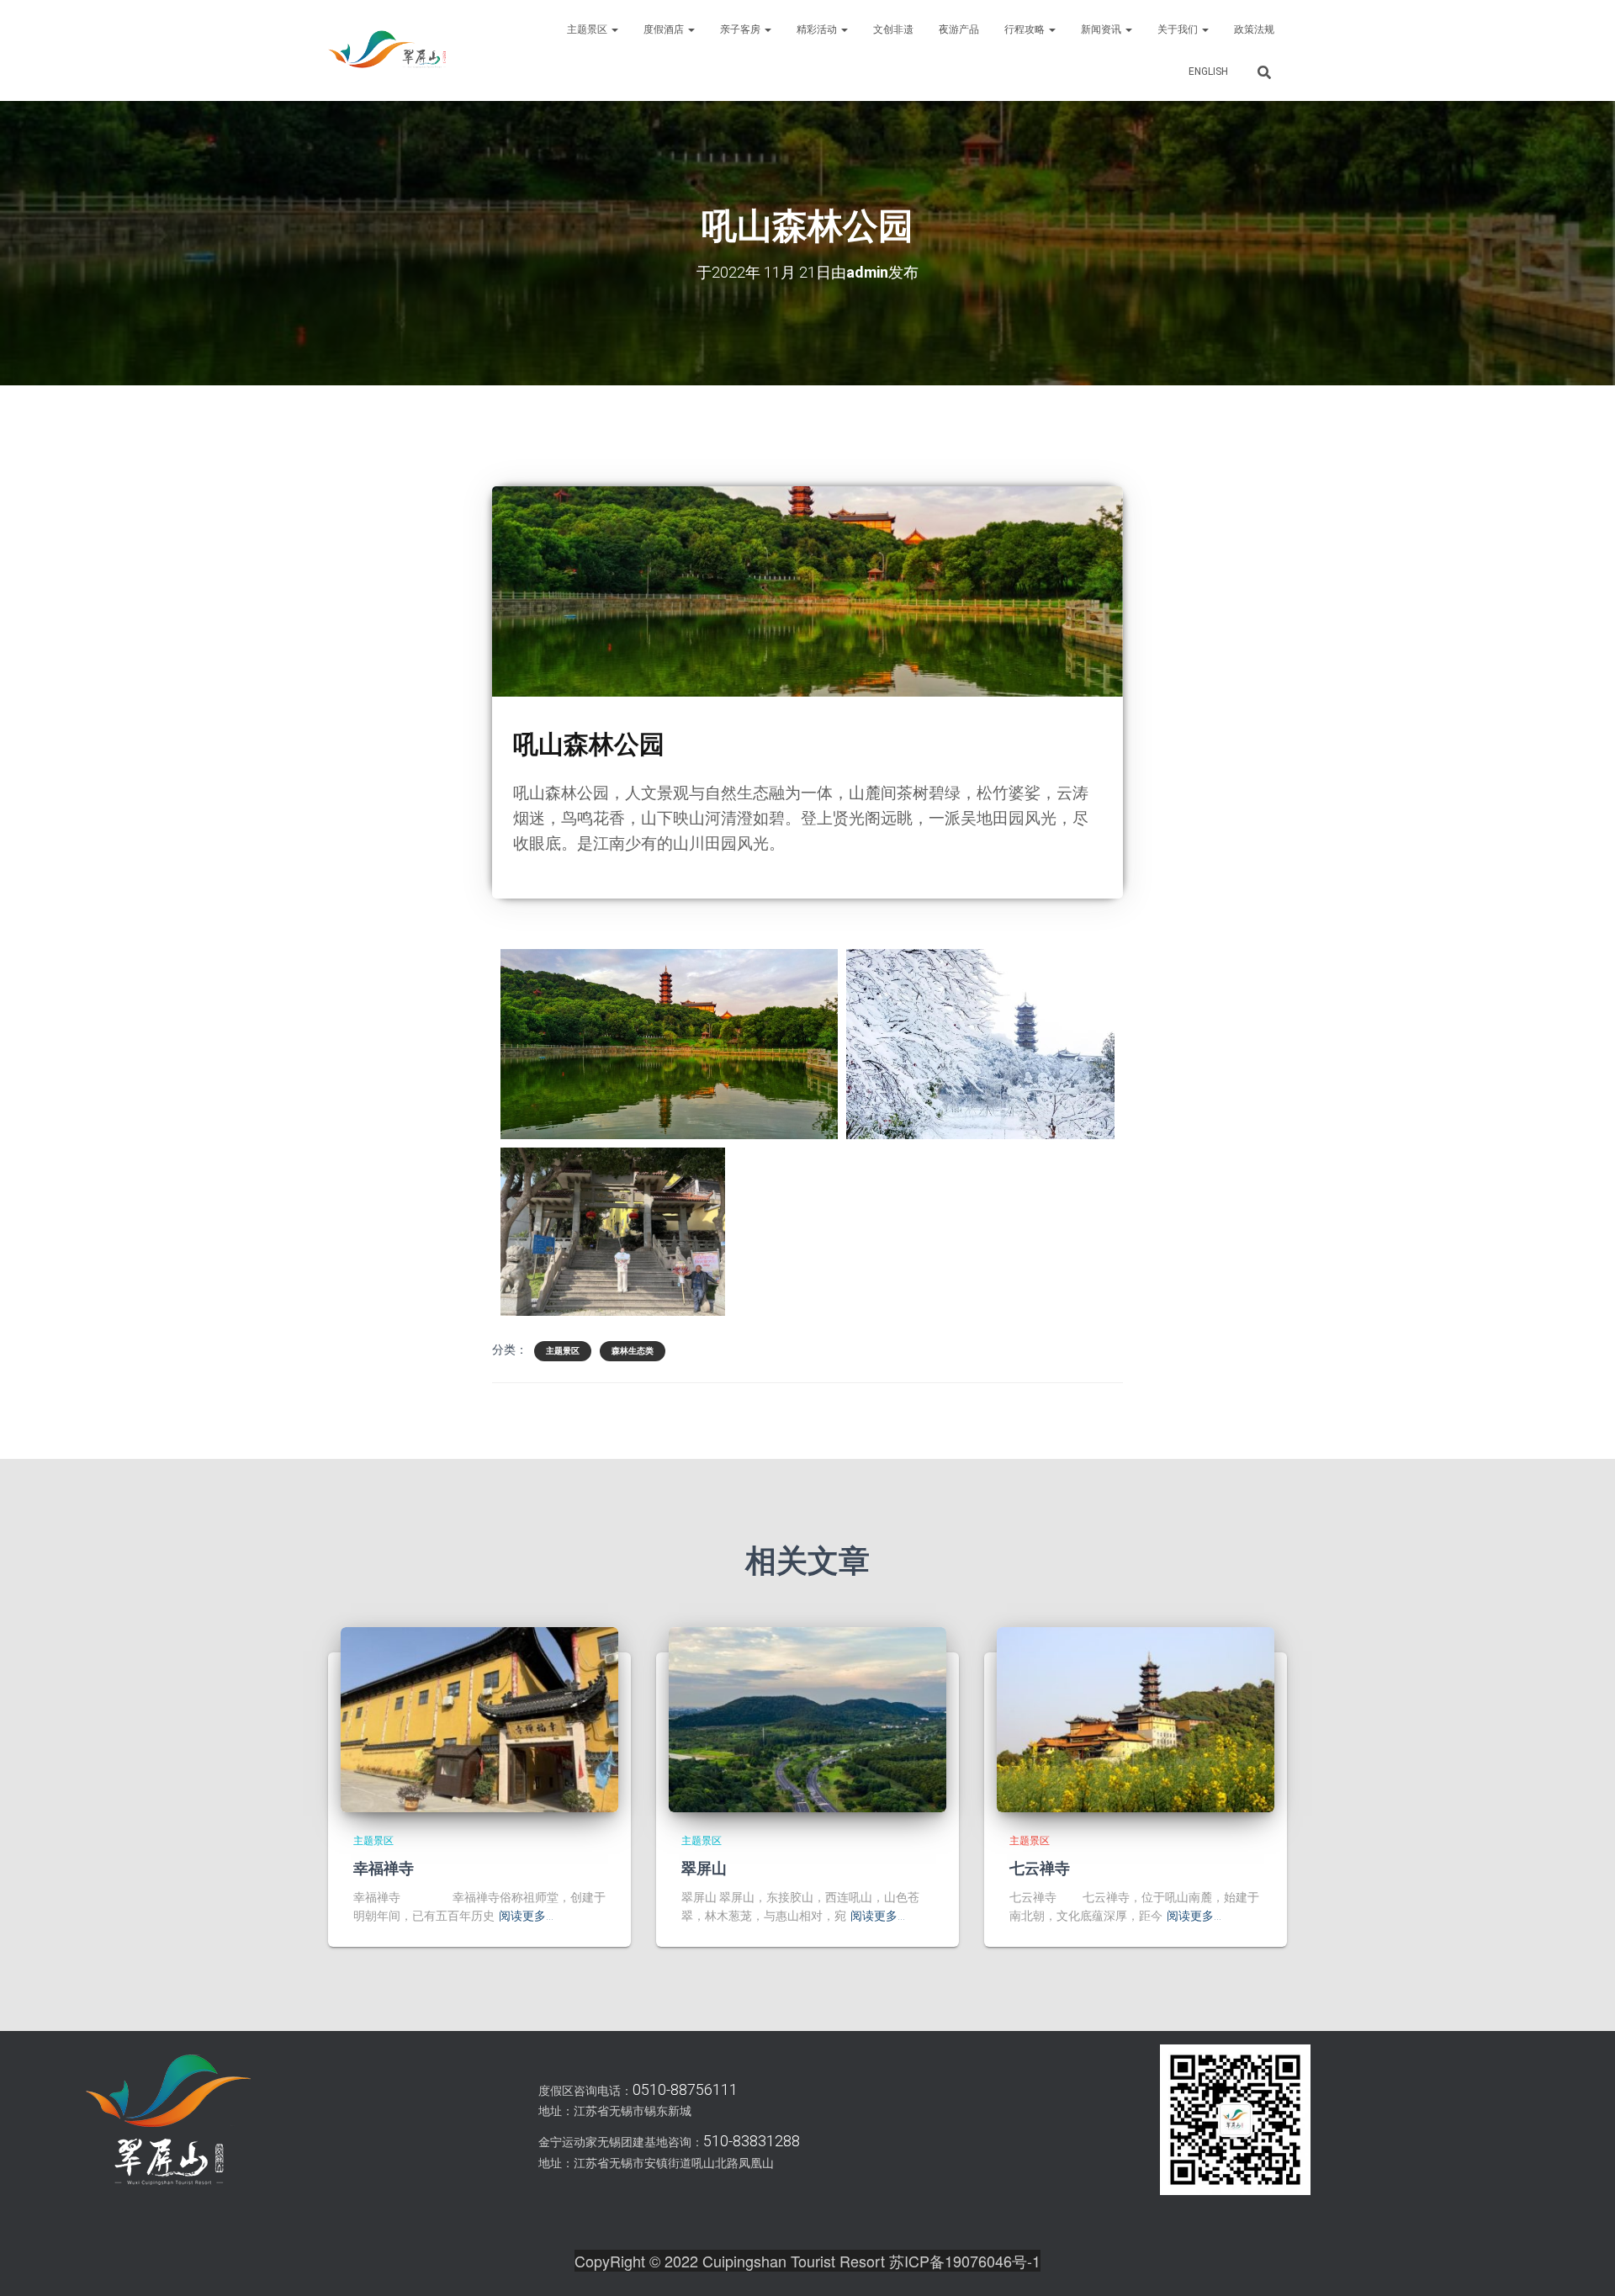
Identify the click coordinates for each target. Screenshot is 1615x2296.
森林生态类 (633, 1351)
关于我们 (1179, 29)
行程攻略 (1026, 29)
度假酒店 (665, 29)
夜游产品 (959, 29)
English (1208, 72)
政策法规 (1254, 29)
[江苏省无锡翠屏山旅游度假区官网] (387, 50)
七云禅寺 (1040, 1868)
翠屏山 (704, 1868)
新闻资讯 (1102, 29)
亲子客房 (741, 29)
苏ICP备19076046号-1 (965, 2261)
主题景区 (588, 29)
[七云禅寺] (1136, 1719)
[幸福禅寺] (479, 1719)
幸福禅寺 (384, 1868)
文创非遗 (893, 29)
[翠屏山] (807, 1719)
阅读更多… (526, 1916)
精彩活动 (818, 29)
